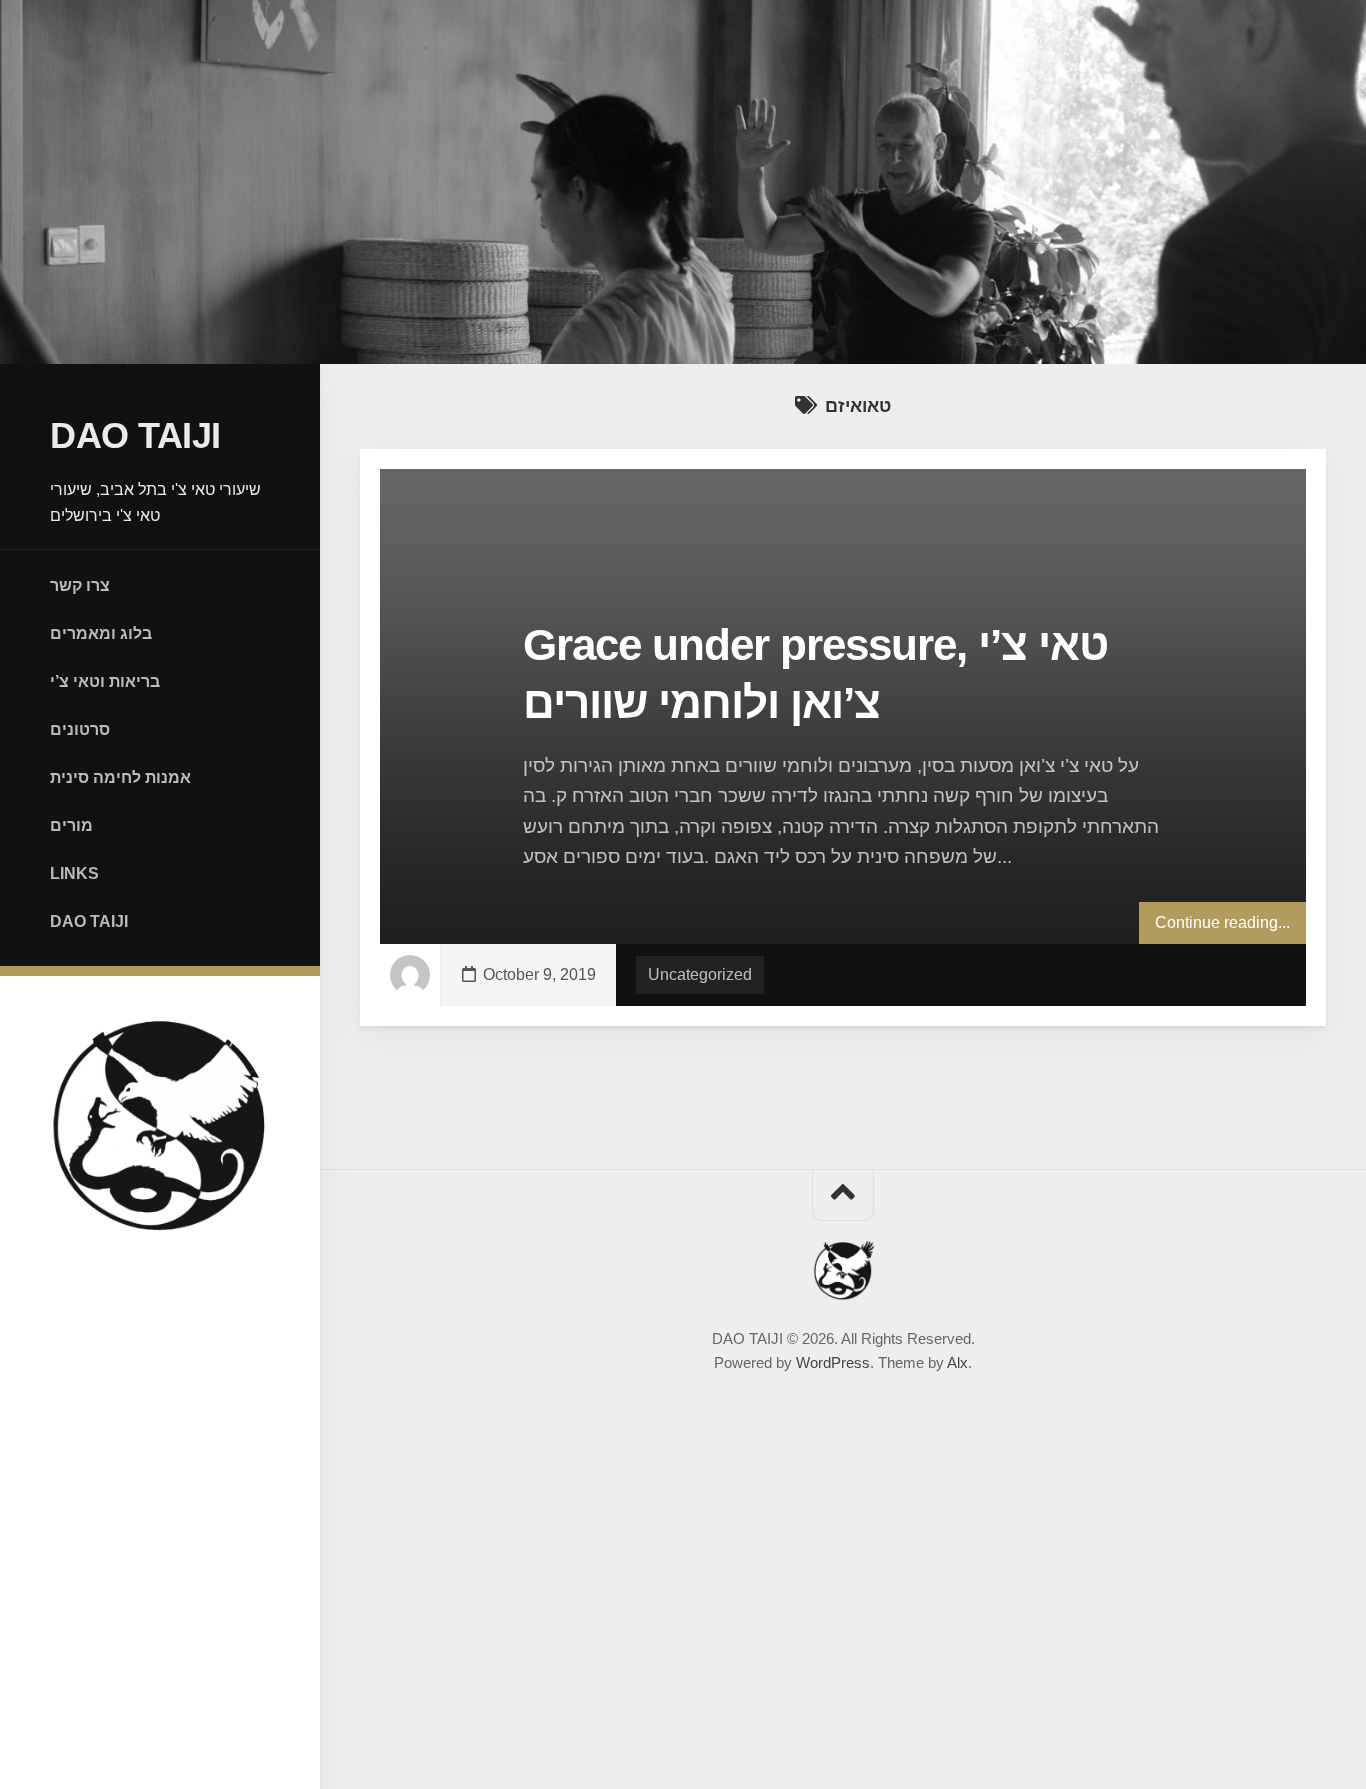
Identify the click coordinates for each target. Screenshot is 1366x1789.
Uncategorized (700, 974)
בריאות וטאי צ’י (105, 681)
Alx (957, 1362)
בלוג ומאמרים (101, 633)
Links (74, 873)
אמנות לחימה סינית (120, 777)
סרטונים (80, 729)
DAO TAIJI (135, 435)
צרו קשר (80, 585)
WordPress (833, 1362)
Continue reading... (1222, 922)
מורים (71, 825)
